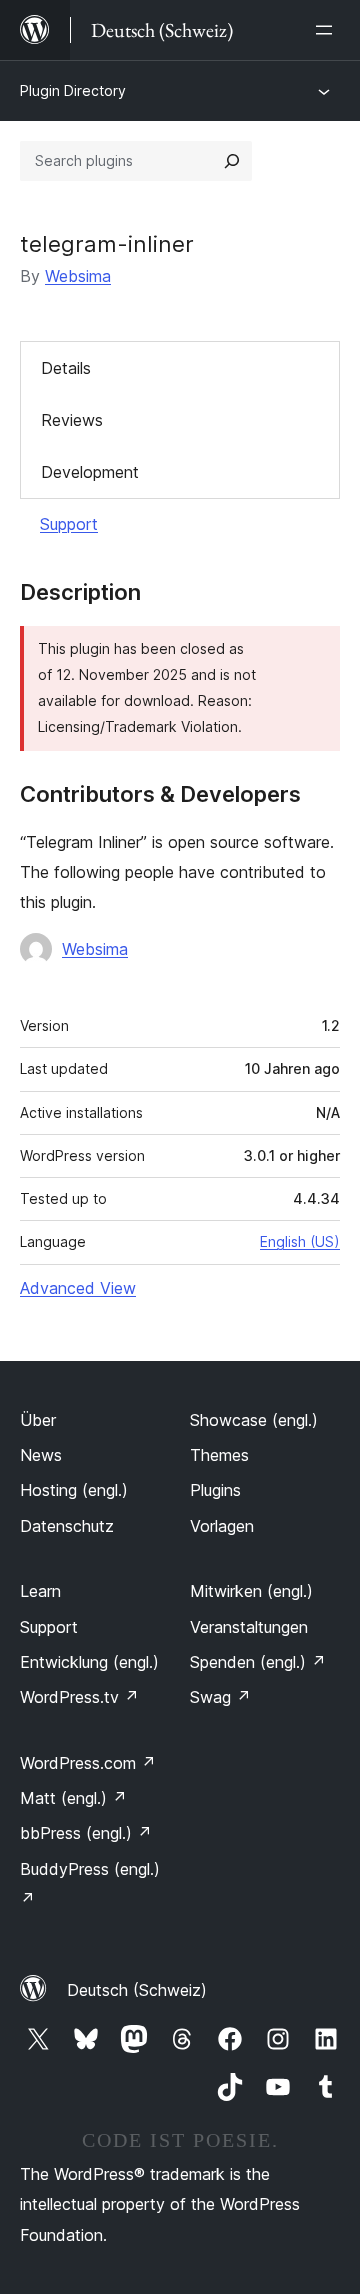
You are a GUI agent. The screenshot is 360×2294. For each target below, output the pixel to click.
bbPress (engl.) (86, 1833)
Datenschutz (67, 1526)
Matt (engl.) (73, 1798)
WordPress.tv (79, 1697)
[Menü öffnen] (328, 30)
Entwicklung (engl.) (89, 1662)
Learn (40, 1591)
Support (69, 524)
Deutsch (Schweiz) (137, 1990)
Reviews (72, 420)
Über (38, 1420)
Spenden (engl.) (258, 1662)
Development (90, 472)
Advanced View (78, 1288)
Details (66, 368)
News (41, 1455)
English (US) (300, 1241)
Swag (220, 1697)
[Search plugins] (232, 161)
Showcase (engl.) (254, 1420)
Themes (219, 1455)
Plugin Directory (73, 90)
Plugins (215, 1490)
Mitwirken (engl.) (251, 1591)
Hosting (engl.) (74, 1490)
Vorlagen (222, 1526)
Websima (78, 276)
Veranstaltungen (249, 1627)
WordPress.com (88, 1763)
